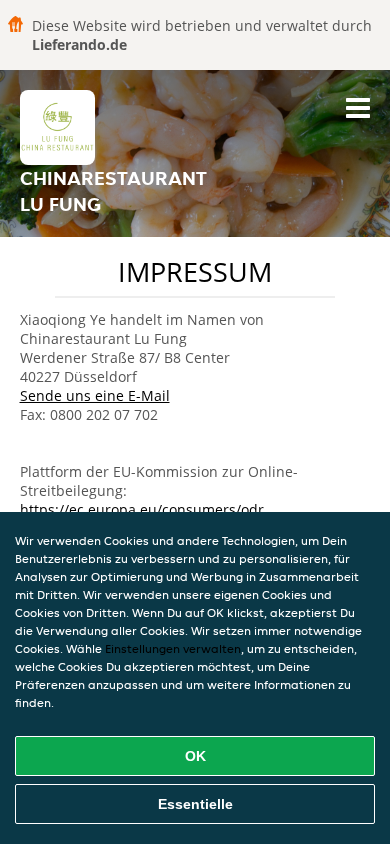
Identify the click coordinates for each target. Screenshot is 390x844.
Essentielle (195, 804)
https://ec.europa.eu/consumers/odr (142, 509)
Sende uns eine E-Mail (95, 395)
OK (195, 756)
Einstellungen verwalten (173, 648)
